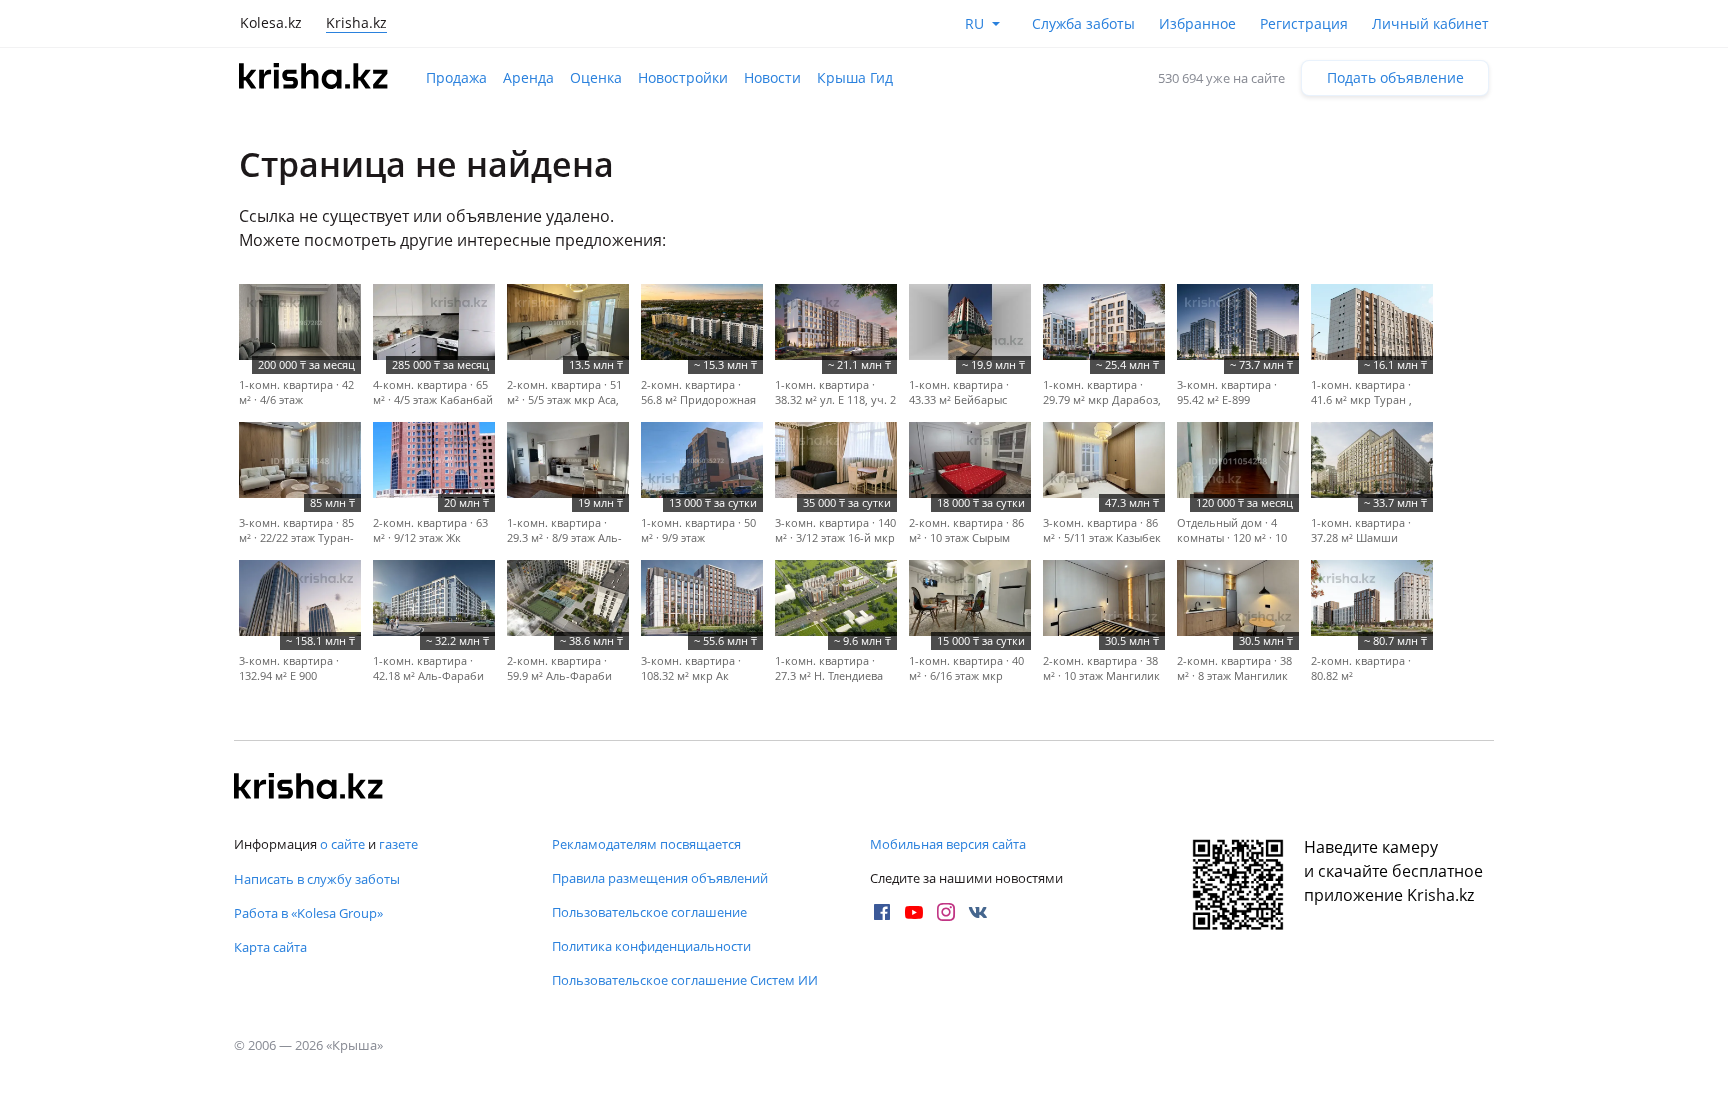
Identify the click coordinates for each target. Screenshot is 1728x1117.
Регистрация (1304, 23)
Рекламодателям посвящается (646, 844)
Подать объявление (1395, 77)
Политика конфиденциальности (651, 946)
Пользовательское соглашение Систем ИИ (685, 980)
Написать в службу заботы (317, 879)
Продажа (456, 77)
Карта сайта (270, 947)
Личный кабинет (1430, 23)
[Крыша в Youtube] (914, 912)
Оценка (596, 77)
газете (398, 844)
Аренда (528, 77)
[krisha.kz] (309, 788)
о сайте (342, 844)
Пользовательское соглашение (649, 912)
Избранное (1197, 23)
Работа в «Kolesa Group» (308, 913)
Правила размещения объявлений (660, 878)
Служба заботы (1083, 23)
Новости (772, 77)
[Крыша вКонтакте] (978, 912)
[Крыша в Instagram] (946, 912)
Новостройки (683, 77)
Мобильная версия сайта (948, 844)
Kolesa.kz (271, 22)
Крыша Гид (855, 77)
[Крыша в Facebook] (882, 912)
